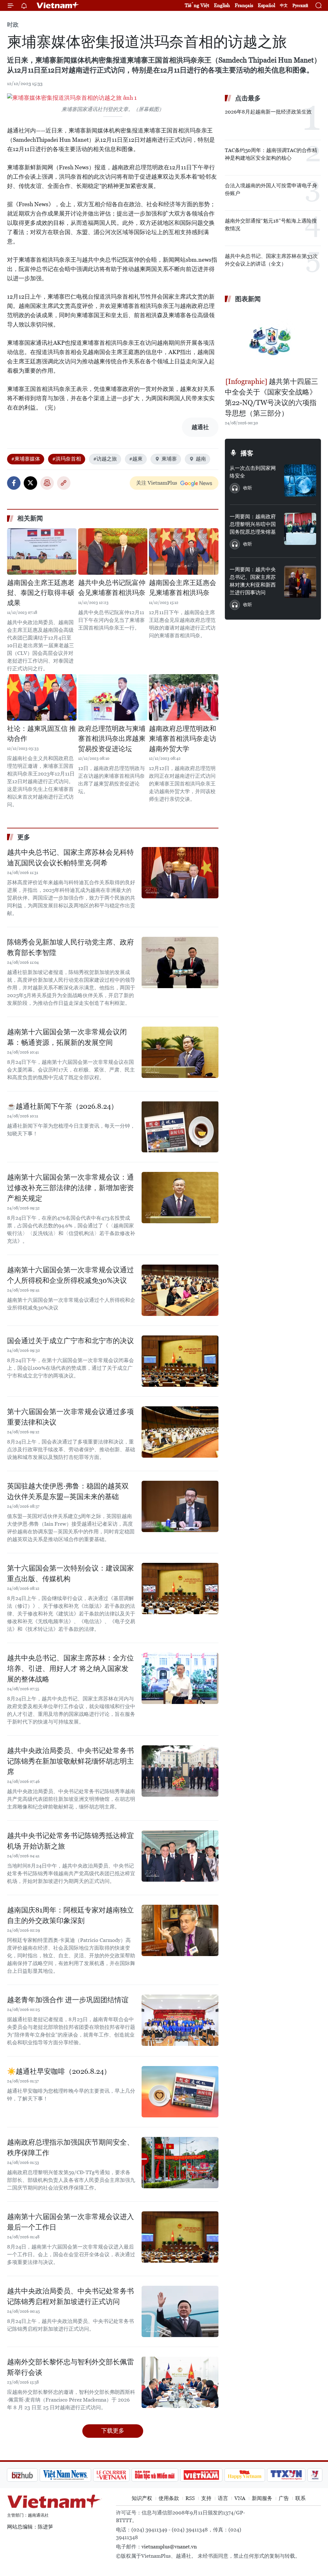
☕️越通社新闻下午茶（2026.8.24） (62, 1106)
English (222, 5)
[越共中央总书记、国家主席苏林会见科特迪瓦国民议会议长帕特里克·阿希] (180, 873)
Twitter (30, 483)
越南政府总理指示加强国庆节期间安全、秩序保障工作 (70, 2148)
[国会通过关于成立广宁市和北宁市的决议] (180, 1361)
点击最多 (248, 98)
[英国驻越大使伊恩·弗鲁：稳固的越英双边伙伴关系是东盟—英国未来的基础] (180, 1506)
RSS (190, 2498)
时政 (13, 25)
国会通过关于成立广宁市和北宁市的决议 (70, 1341)
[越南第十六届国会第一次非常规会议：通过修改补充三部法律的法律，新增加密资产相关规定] (180, 1198)
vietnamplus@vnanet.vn (169, 2547)
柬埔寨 (169, 459)
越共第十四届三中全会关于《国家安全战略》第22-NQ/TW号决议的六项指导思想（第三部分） (271, 397)
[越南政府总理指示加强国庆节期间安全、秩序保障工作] (180, 2163)
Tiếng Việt (197, 5)
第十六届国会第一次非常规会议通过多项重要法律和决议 (70, 1417)
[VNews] (281, 2475)
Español (266, 5)
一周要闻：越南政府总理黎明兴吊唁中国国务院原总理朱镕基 (253, 524)
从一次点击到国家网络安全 (253, 472)
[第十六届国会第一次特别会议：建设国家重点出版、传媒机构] (180, 1589)
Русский (300, 6)
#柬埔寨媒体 (26, 459)
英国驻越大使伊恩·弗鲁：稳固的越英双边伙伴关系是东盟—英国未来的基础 (68, 1491)
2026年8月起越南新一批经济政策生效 (268, 112)
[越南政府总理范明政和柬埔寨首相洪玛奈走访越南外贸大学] (184, 697)
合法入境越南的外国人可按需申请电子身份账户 (271, 189)
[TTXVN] (252, 2475)
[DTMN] (121, 2475)
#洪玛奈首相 (67, 459)
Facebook (14, 483)
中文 (284, 5)
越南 (201, 459)
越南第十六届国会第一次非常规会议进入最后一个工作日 (70, 2222)
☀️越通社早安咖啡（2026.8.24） (59, 2071)
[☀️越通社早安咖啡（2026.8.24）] (180, 2092)
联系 (300, 2498)
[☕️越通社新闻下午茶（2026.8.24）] (180, 1127)
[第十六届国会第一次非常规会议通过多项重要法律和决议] (180, 1432)
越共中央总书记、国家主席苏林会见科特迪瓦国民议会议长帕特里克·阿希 (70, 858)
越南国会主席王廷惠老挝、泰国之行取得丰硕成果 (41, 593)
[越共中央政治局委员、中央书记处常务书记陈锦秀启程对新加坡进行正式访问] (180, 2311)
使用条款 (169, 2498)
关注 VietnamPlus (157, 483)
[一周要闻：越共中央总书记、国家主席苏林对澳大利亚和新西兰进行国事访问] (300, 582)
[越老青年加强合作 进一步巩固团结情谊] (180, 2020)
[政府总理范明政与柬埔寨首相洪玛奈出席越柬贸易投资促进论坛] (113, 697)
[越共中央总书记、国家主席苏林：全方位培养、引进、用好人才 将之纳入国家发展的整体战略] (180, 1678)
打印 (47, 483)
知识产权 (142, 2498)
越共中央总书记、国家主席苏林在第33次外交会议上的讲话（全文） (271, 260)
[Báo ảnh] (167, 2475)
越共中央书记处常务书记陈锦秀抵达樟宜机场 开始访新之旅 (70, 1841)
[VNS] (31, 2475)
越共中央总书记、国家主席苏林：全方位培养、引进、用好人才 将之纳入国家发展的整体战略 (70, 1669)
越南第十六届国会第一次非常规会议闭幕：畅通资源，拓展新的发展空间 (67, 1037)
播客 (247, 453)
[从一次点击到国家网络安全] (300, 480)
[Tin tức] (308, 2475)
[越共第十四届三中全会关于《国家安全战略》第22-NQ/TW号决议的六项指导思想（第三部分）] (273, 341)
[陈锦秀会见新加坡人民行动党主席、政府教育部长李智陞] (180, 962)
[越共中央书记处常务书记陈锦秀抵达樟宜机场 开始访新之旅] (180, 1856)
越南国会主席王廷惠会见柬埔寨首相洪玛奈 (183, 588)
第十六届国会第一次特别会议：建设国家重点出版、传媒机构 (70, 1573)
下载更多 (113, 2431)
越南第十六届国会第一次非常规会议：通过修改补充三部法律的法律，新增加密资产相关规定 (70, 1188)
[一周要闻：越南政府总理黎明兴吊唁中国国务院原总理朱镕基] (300, 529)
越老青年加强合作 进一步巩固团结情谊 (68, 2000)
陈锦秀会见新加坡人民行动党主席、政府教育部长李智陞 (70, 947)
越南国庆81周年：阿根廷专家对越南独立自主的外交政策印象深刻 (70, 1915)
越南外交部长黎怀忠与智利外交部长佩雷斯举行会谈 (70, 2367)
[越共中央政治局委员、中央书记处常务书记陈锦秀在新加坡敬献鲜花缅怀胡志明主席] (180, 1771)
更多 (24, 837)
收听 (248, 488)
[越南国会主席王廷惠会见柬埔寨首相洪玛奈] (184, 551)
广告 (284, 2498)
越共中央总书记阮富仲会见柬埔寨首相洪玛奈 (112, 588)
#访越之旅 (105, 459)
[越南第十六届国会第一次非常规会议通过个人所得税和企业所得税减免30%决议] (180, 1290)
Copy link (64, 483)
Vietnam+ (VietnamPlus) (58, 5)
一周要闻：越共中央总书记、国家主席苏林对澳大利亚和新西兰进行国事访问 (253, 581)
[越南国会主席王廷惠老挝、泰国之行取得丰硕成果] (42, 551)
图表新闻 (248, 299)
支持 (206, 2498)
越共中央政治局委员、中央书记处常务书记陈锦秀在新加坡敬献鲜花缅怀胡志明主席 (70, 1761)
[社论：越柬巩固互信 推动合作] (42, 697)
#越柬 (136, 459)
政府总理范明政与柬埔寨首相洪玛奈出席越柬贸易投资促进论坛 (112, 739)
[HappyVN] (211, 2475)
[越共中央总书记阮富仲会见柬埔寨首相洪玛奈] (113, 551)
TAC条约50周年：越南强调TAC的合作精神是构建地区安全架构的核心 (271, 154)
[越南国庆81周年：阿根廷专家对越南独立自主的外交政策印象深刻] (180, 1930)
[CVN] (77, 2475)
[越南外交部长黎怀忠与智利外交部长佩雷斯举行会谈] (180, 2382)
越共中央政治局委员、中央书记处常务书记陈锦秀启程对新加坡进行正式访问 (70, 2296)
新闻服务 (262, 2498)
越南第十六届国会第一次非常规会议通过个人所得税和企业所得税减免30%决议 (70, 1275)
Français (244, 5)
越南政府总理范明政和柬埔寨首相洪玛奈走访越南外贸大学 (183, 739)
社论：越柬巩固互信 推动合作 (41, 734)
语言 (223, 2498)
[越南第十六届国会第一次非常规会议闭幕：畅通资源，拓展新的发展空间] (180, 1052)
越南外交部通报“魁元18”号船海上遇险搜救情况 (271, 225)
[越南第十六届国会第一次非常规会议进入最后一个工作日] (180, 2237)
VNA (240, 2498)
